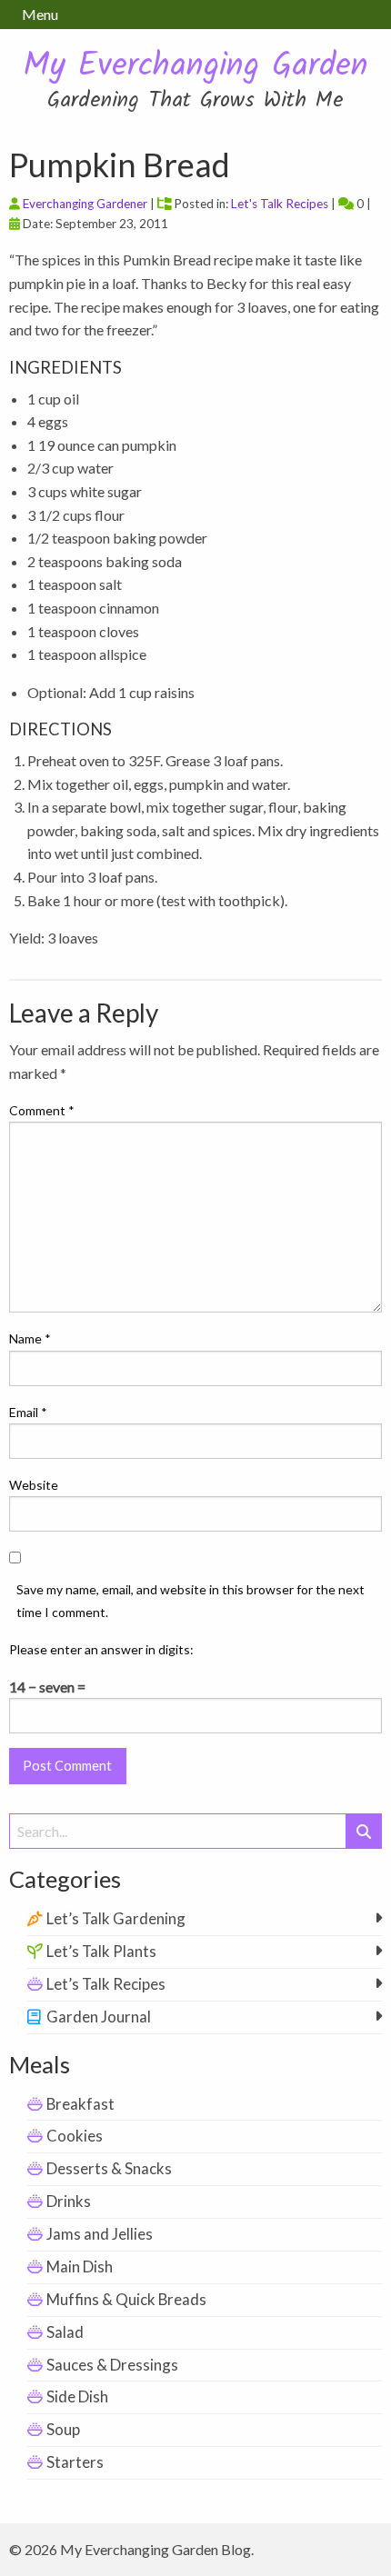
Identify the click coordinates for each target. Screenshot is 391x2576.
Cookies (75, 2136)
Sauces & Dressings (112, 2365)
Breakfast (80, 2104)
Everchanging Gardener (85, 204)
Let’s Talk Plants (101, 1951)
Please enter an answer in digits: (101, 1649)
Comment (42, 1110)
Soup (63, 2429)
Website (34, 1485)
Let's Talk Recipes (280, 204)
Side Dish (77, 2396)
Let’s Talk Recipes (106, 1984)
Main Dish (80, 2266)
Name (30, 1338)
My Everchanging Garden (195, 67)
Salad (65, 2332)
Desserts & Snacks (109, 2168)
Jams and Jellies (100, 2234)
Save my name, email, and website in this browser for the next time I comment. (190, 1601)
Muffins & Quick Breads (126, 2299)
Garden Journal (99, 2017)
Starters (75, 2462)
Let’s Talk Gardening (116, 1918)
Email (28, 1412)
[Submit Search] (364, 1831)
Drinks (69, 2201)
